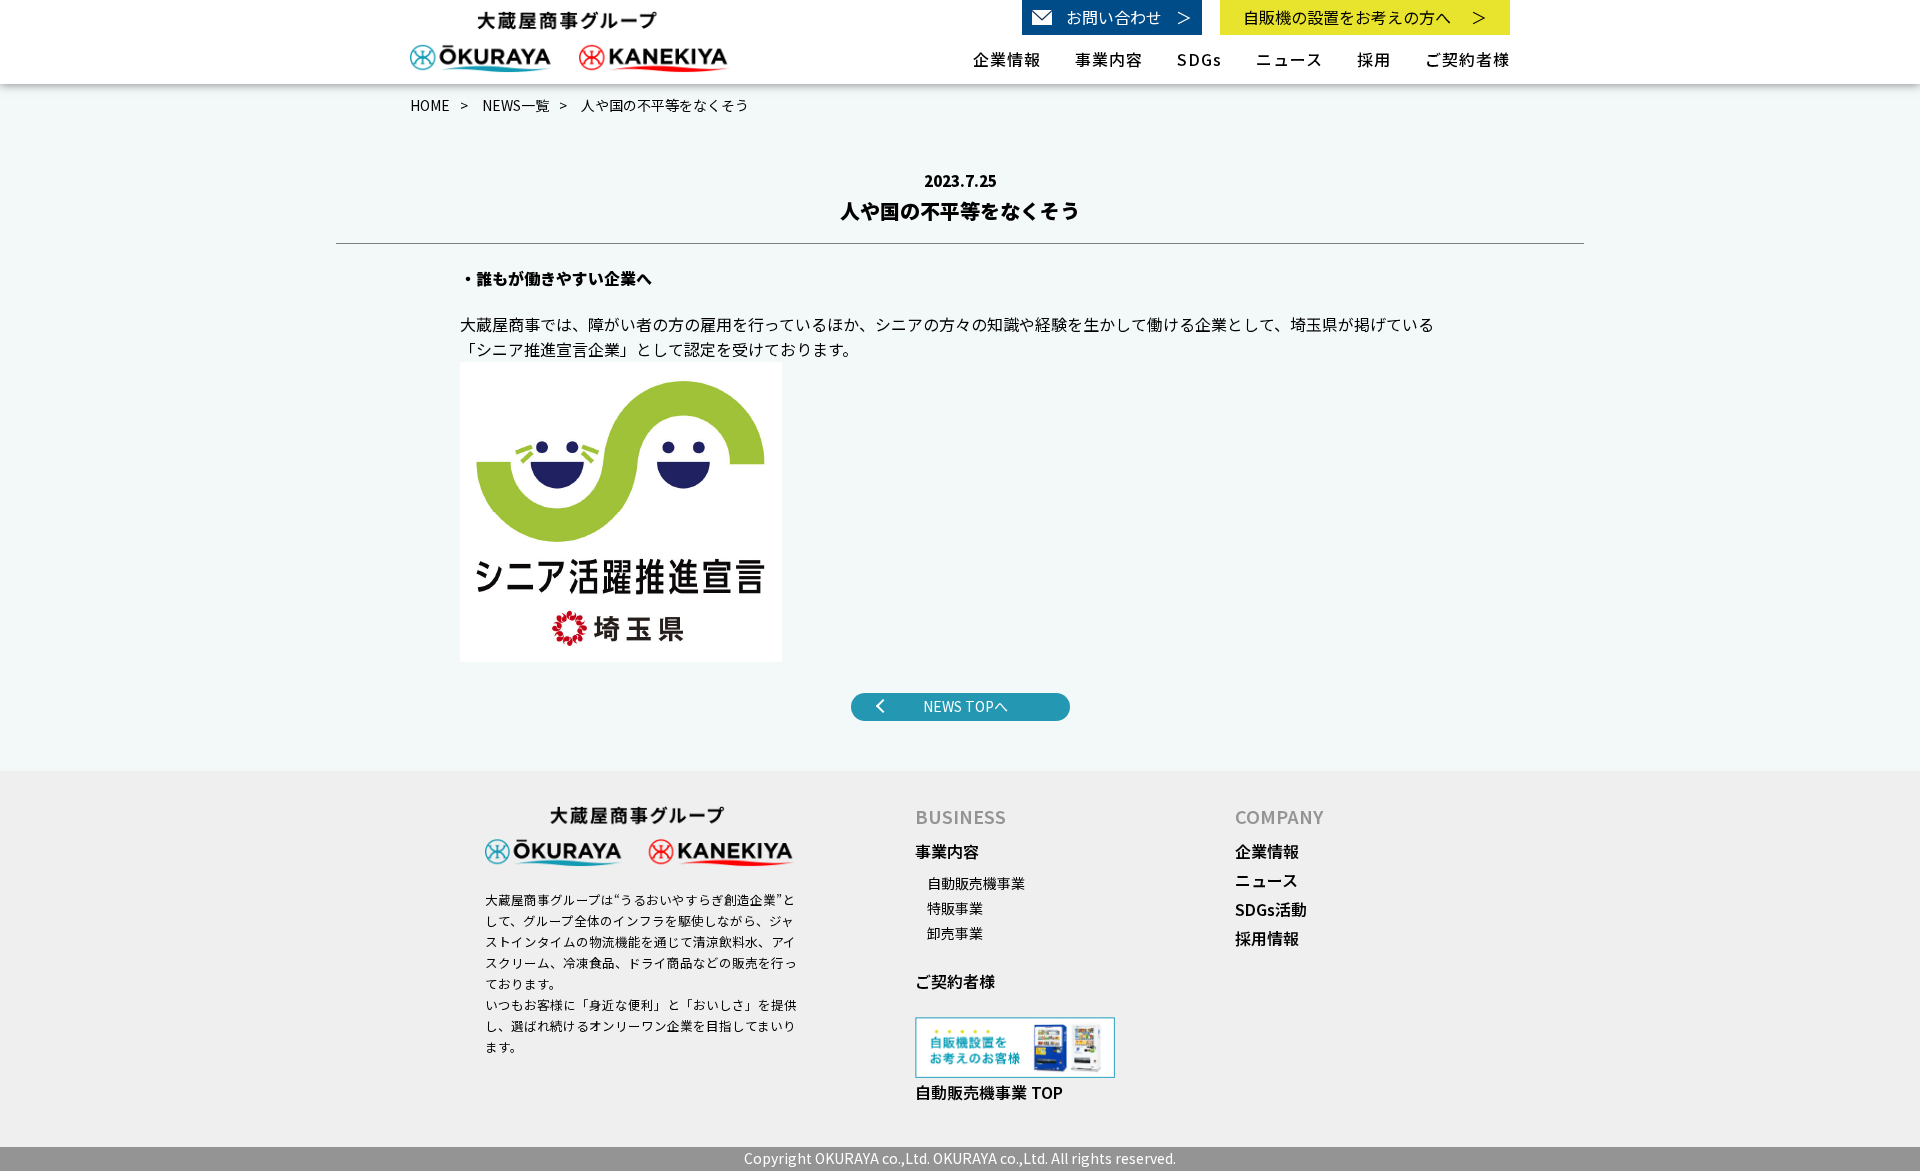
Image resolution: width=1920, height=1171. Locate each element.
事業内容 (947, 851)
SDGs (1199, 59)
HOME (430, 105)
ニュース (1289, 59)
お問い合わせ (1129, 17)
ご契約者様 (1467, 59)
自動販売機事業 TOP (989, 1092)
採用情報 (1267, 938)
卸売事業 (955, 933)
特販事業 (955, 908)
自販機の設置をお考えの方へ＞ (1365, 17)
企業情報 (1267, 851)
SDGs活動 (1271, 909)
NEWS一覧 (515, 105)
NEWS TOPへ (965, 706)
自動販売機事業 (976, 883)
